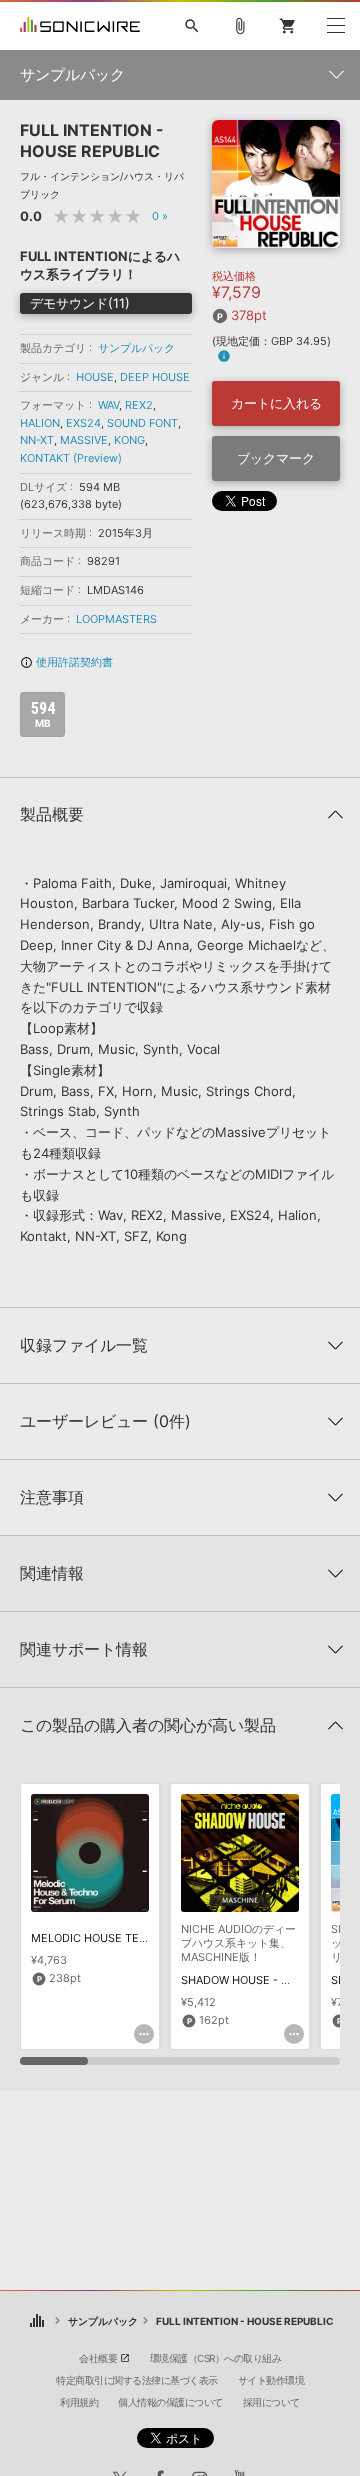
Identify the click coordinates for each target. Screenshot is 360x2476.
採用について (271, 2402)
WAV (108, 405)
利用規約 (79, 2402)
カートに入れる (276, 403)
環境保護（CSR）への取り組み (216, 2358)
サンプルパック (136, 348)
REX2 (139, 405)
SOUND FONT (142, 423)
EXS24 (83, 423)
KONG (129, 440)
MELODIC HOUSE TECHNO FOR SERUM (134, 1938)
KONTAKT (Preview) (71, 458)
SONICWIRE (80, 26)
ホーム (37, 2321)
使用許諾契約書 (66, 662)
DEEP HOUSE (155, 377)
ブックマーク (276, 458)
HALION (40, 423)
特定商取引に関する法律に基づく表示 (137, 2380)
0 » (160, 216)
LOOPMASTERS (116, 619)
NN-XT (37, 440)
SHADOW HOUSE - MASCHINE (260, 1980)
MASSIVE (84, 440)
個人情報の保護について (170, 2402)
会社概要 (98, 2358)
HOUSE (95, 377)
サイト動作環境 (271, 2380)
